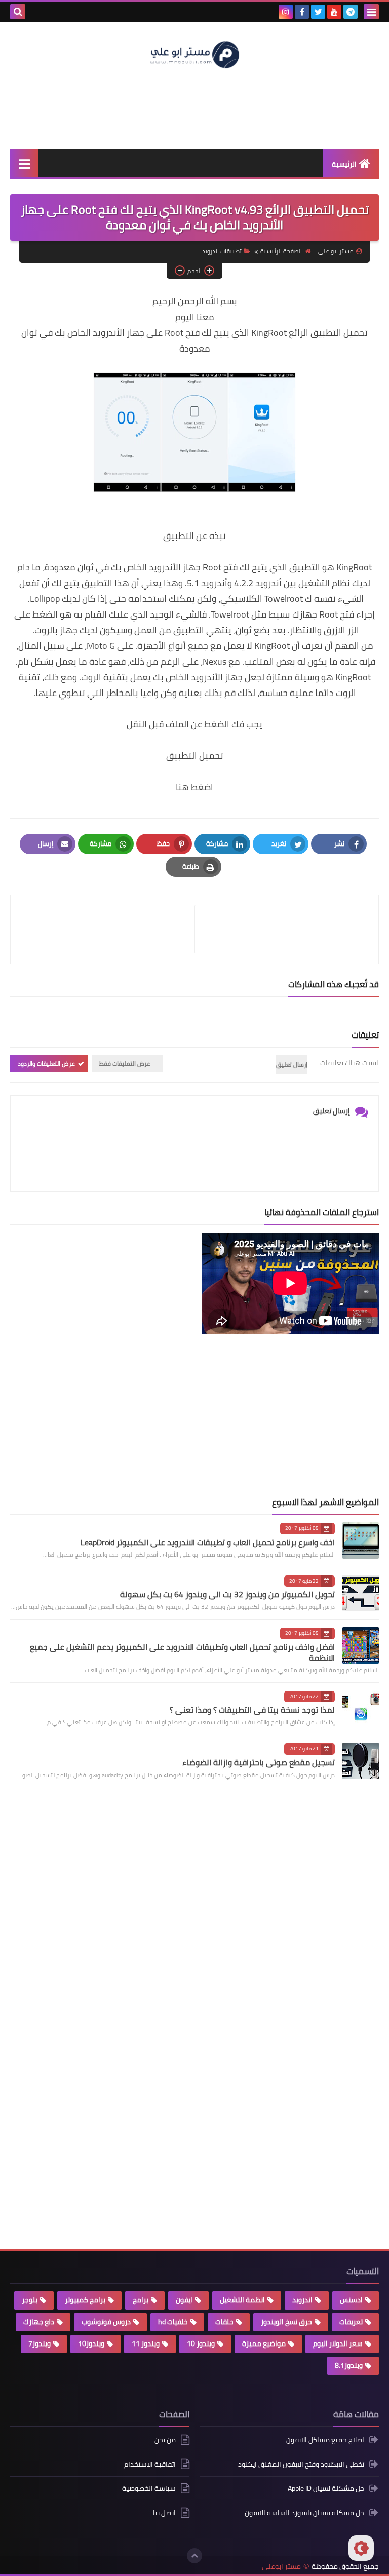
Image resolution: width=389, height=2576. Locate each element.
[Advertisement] (194, 108)
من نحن (165, 2440)
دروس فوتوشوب (106, 2322)
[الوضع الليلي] (361, 2548)
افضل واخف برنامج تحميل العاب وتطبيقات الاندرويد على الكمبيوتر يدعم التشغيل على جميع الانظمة (182, 1652)
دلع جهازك (39, 2322)
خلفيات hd (173, 2322)
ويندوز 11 (146, 2343)
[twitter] (318, 12)
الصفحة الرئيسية (281, 251)
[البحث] (18, 12)
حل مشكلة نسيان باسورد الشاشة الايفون (304, 2513)
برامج (141, 2300)
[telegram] (351, 12)
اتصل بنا (164, 2513)
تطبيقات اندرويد (222, 251)
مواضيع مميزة (264, 2343)
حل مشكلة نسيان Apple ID (326, 2488)
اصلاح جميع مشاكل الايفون (325, 2440)
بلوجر (30, 2300)
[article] (108, 929)
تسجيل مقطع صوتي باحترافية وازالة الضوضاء (259, 1762)
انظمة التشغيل (242, 2300)
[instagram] (286, 12)
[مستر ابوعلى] (194, 54)
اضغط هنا (194, 787)
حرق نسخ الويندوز (286, 2322)
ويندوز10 (91, 2343)
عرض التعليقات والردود (46, 1064)
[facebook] (302, 12)
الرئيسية (344, 164)
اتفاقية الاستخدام (150, 2464)
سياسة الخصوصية (149, 2488)
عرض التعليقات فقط (125, 1064)
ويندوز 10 (201, 2343)
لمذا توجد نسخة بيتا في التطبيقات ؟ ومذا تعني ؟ (252, 1710)
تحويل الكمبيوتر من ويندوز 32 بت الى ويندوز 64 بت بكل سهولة (227, 1594)
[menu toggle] (371, 12)
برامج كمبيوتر (85, 2300)
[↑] (194, 2556)
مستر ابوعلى (281, 2567)
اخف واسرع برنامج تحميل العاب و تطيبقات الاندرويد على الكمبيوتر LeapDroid (208, 1542)
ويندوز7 (40, 2343)
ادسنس (351, 2300)
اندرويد (302, 2300)
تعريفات (351, 2322)
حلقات (224, 2322)
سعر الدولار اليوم (338, 2343)
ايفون (184, 2300)
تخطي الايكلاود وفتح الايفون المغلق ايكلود (301, 2464)
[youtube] (334, 12)
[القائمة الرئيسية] (24, 163)
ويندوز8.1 (349, 2365)
